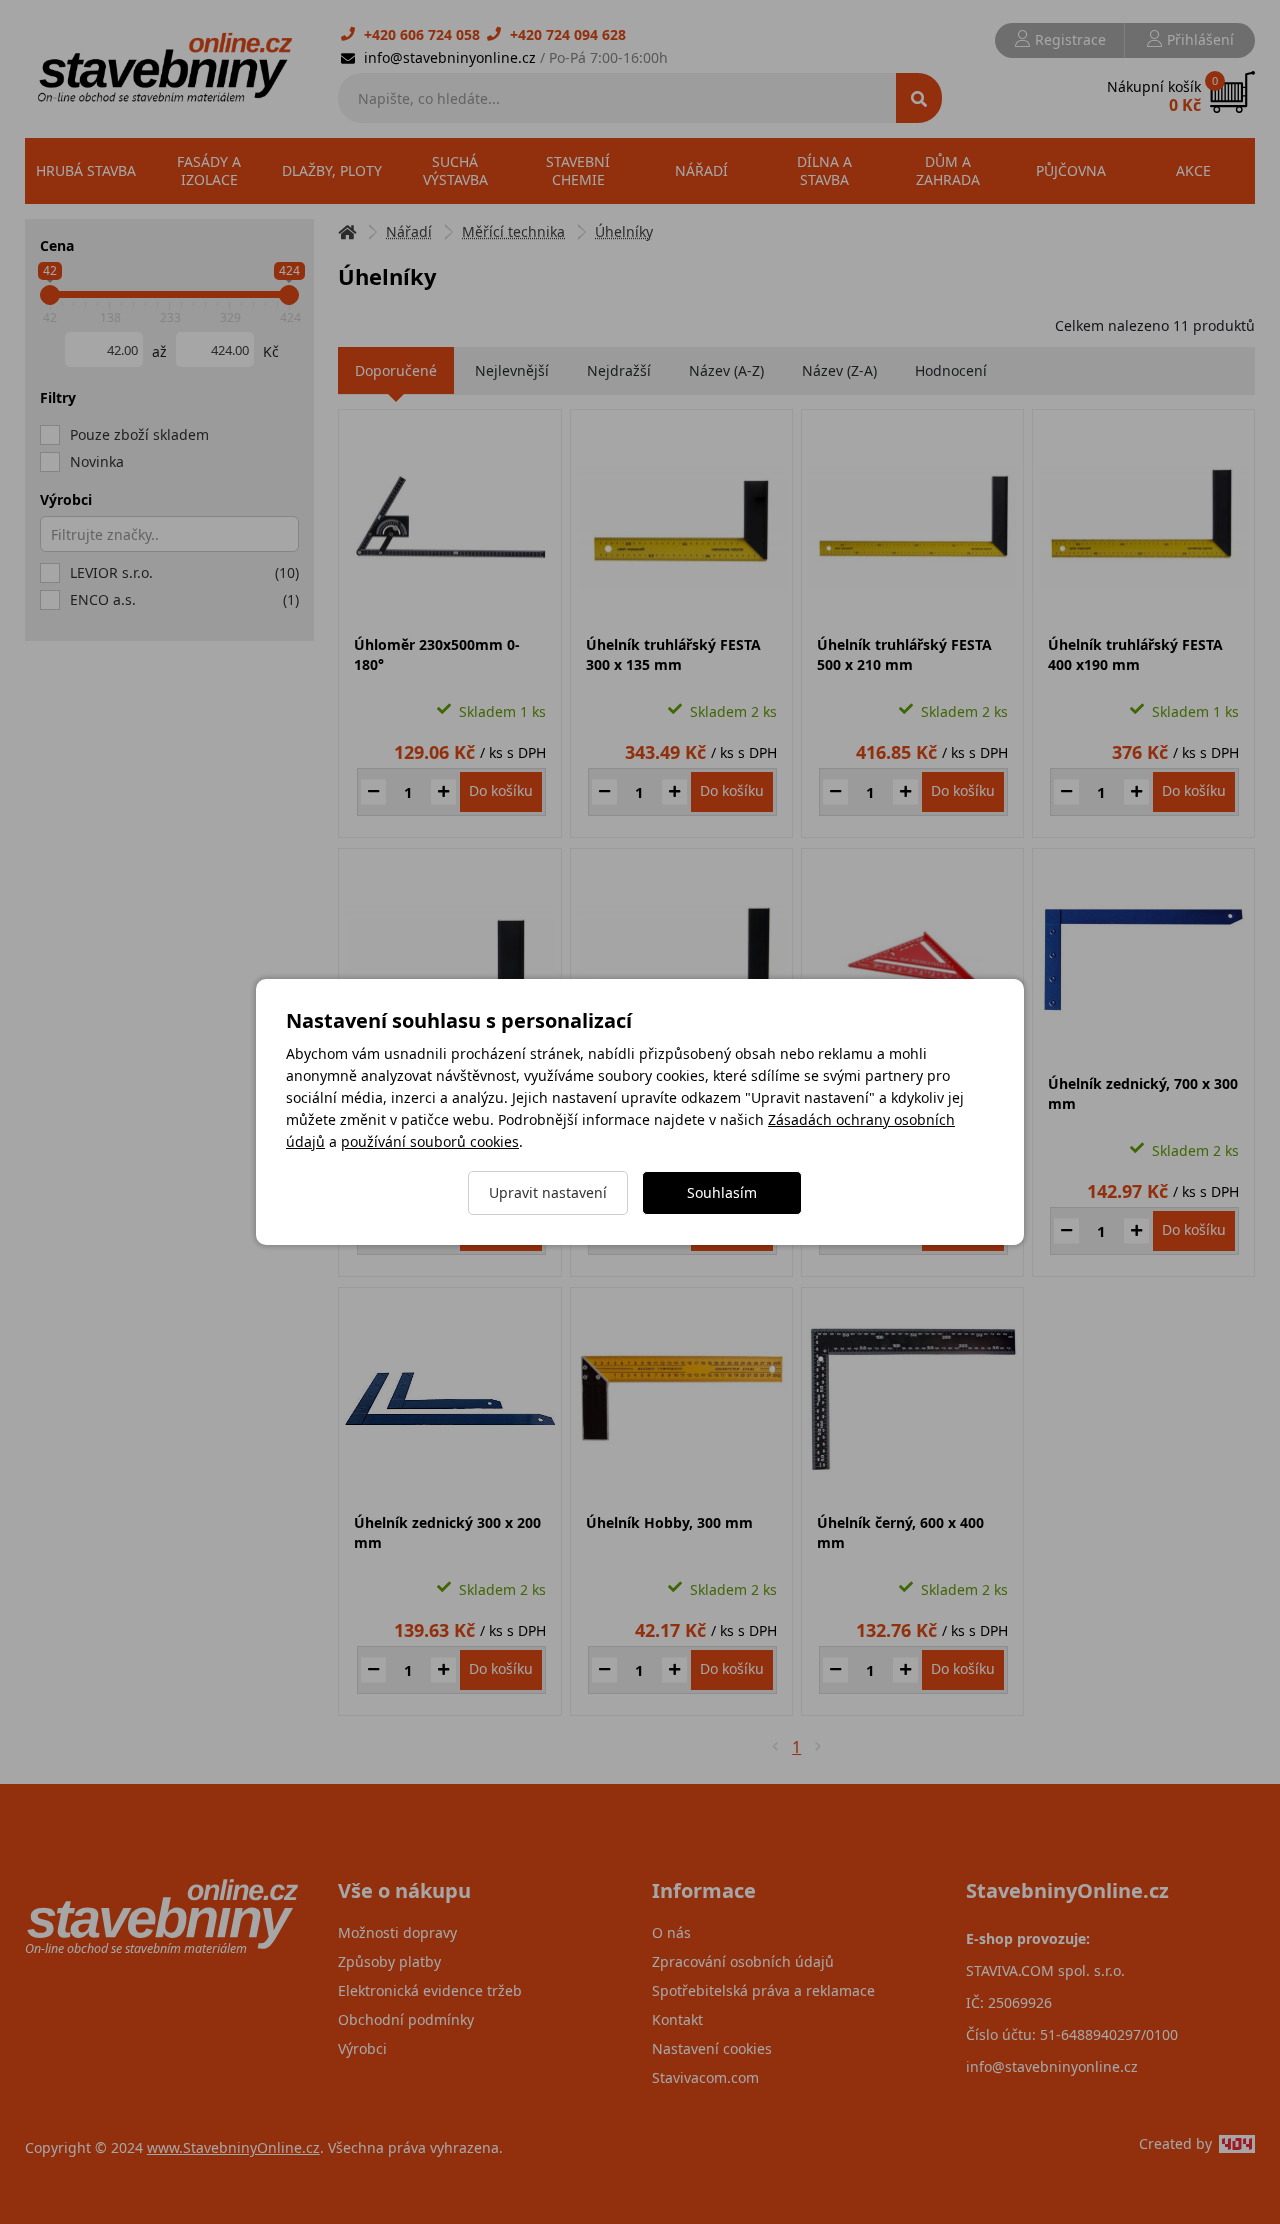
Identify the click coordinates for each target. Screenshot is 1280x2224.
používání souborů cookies (430, 1141)
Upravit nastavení (548, 1192)
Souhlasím (722, 1192)
